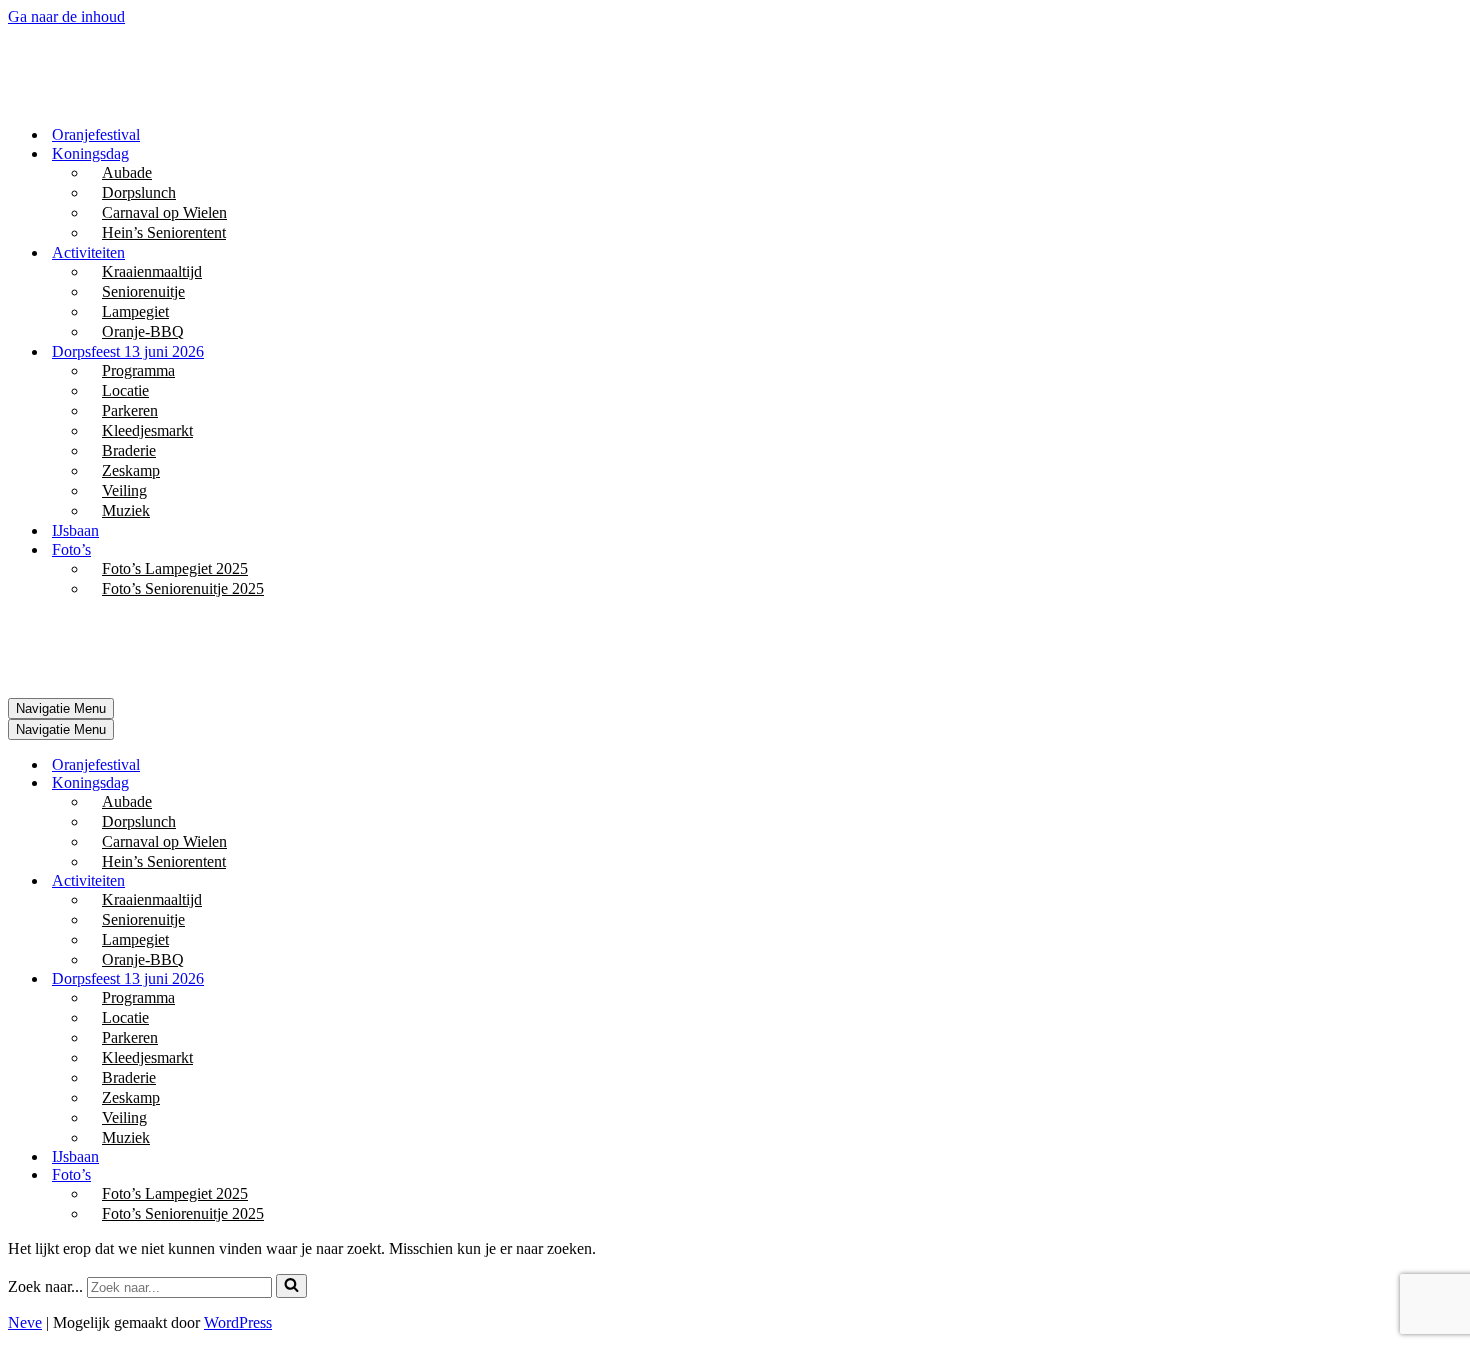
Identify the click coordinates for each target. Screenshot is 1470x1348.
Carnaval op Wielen (164, 212)
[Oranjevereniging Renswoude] (108, 99)
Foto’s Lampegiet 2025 (175, 568)
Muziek (126, 510)
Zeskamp (131, 470)
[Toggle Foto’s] (358, 1175)
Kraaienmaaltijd (152, 271)
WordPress (238, 1322)
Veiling (124, 490)
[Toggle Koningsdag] (358, 783)
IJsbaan (75, 530)
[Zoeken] (291, 1286)
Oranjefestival (96, 134)
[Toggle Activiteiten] (358, 881)
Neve (25, 1322)
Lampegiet (135, 311)
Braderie (129, 450)
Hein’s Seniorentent (164, 232)
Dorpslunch (139, 192)
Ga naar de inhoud (66, 16)
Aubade (127, 172)
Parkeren (130, 410)
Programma (138, 370)
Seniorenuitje (143, 291)
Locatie (125, 390)
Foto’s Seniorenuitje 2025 (183, 588)
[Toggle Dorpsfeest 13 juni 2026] (358, 979)
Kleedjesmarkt (147, 430)
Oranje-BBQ (143, 331)
